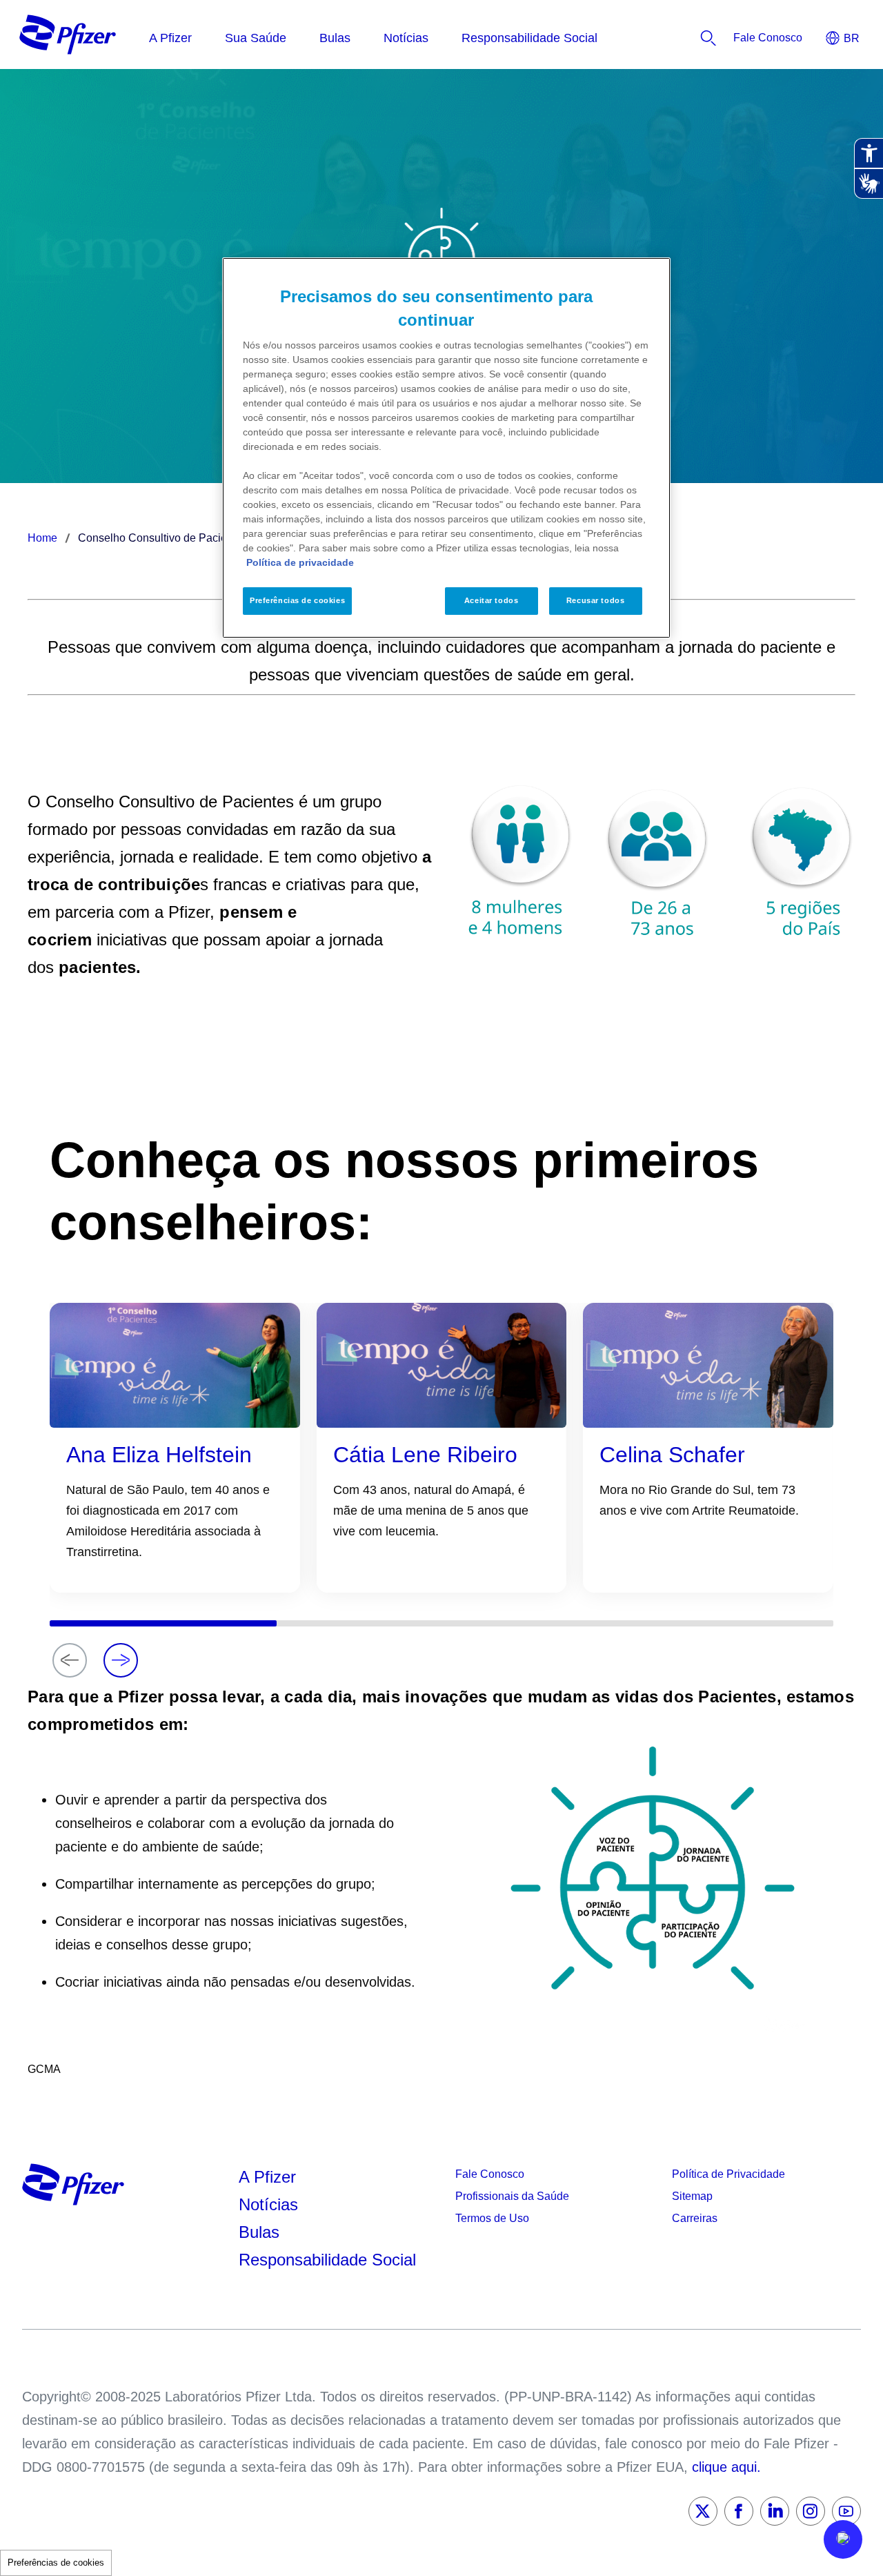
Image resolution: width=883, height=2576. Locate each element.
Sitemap (692, 2196)
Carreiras (695, 2218)
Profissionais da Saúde (512, 2196)
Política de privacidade (300, 562)
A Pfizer (267, 2177)
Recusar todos (595, 600)
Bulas (261, 2232)
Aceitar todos (491, 600)
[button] (843, 2539)
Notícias (271, 2204)
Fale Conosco (490, 2174)
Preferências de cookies (56, 2563)
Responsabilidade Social (327, 2260)
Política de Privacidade (728, 2174)
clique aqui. (726, 2467)
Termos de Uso (492, 2218)
